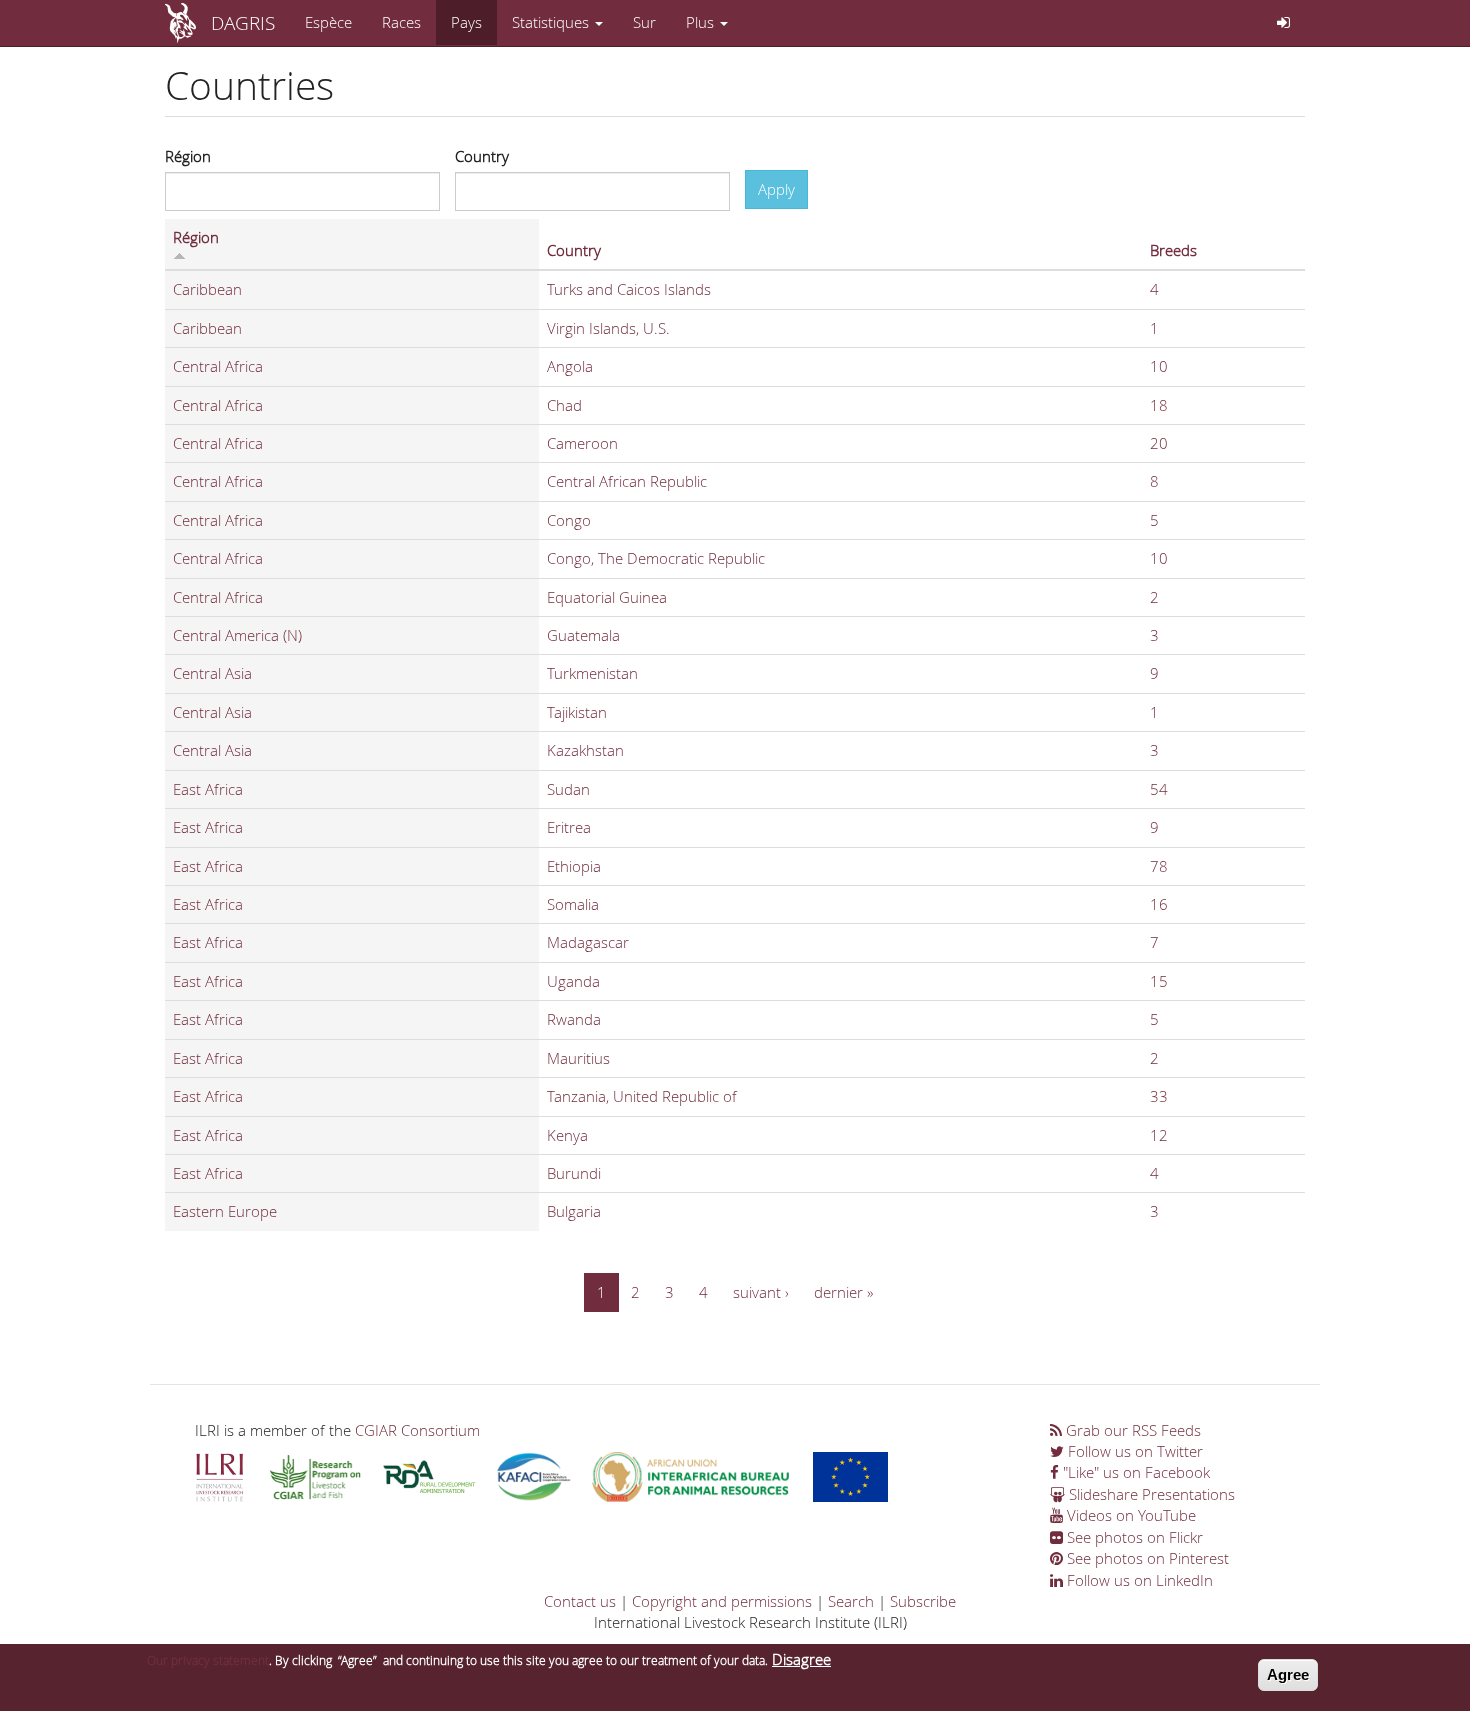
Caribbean (207, 289)
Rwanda (574, 1019)
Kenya (567, 1135)
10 (1159, 366)
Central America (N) (237, 635)
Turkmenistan (592, 673)
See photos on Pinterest (1146, 1558)
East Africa (208, 789)
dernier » (843, 1292)
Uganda (573, 981)
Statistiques (552, 22)
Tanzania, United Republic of (642, 1096)
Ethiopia (574, 866)
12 (1159, 1135)
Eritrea (569, 827)
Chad (564, 405)
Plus (702, 22)
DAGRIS (243, 22)
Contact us (580, 1601)
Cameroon (582, 443)
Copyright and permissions (722, 1601)
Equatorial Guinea (607, 597)
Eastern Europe (225, 1211)
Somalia (573, 904)
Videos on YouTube (1129, 1515)
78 (1159, 866)
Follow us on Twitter (1133, 1451)
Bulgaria (574, 1211)
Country (482, 156)
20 (1159, 443)
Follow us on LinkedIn (1138, 1580)
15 (1159, 981)
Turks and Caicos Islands (629, 289)
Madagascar (588, 942)
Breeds (1173, 250)
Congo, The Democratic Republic (656, 558)
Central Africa (218, 366)
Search (851, 1601)
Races (401, 22)
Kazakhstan (585, 750)
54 (1159, 789)
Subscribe (923, 1601)
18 (1159, 405)
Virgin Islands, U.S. (608, 328)
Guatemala (583, 635)
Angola (570, 366)
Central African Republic (627, 481)
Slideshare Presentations (1150, 1494)
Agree (1288, 1674)
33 (1159, 1096)
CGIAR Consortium (417, 1430)
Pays (466, 22)
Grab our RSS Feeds (1131, 1430)
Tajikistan (577, 712)
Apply (776, 189)
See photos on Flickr (1133, 1537)
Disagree (801, 1659)
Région (188, 156)
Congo (569, 520)
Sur (644, 22)
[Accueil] (188, 23)
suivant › (761, 1292)
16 (1159, 904)
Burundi (574, 1173)
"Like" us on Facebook (1134, 1472)
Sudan (568, 789)
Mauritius (578, 1058)
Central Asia (212, 673)
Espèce (328, 22)
